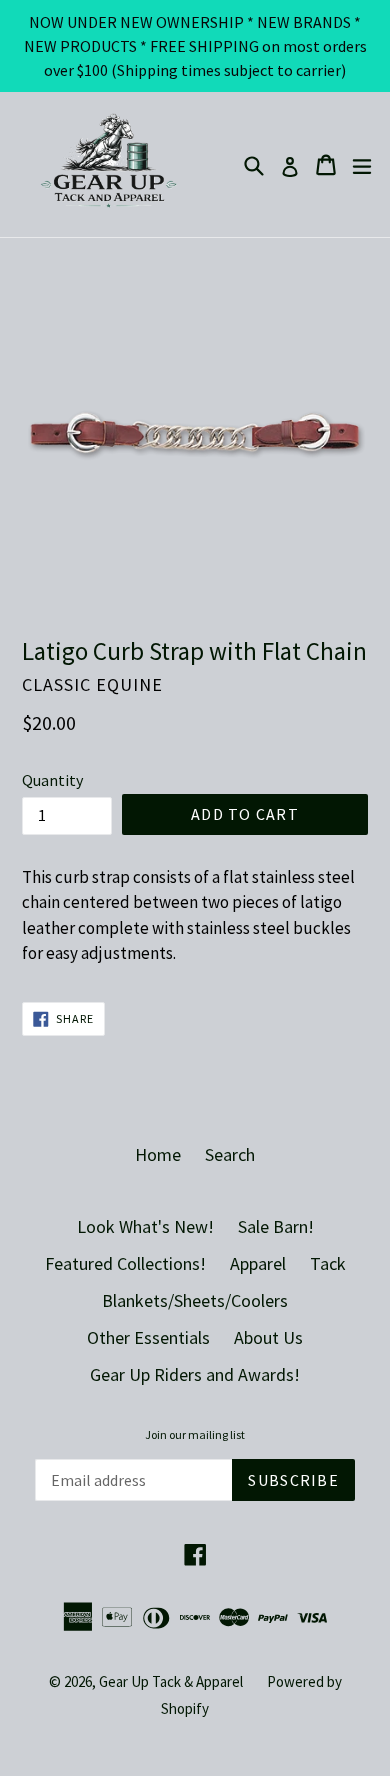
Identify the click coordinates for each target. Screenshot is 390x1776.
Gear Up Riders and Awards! (195, 1374)
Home (158, 1154)
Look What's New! (145, 1226)
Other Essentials (148, 1337)
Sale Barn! (276, 1226)
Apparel (258, 1263)
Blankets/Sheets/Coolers (195, 1300)
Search (230, 1154)
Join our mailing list (195, 1435)
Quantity (52, 780)
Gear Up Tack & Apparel (171, 1681)
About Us (268, 1337)
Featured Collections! (125, 1263)
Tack (328, 1263)
